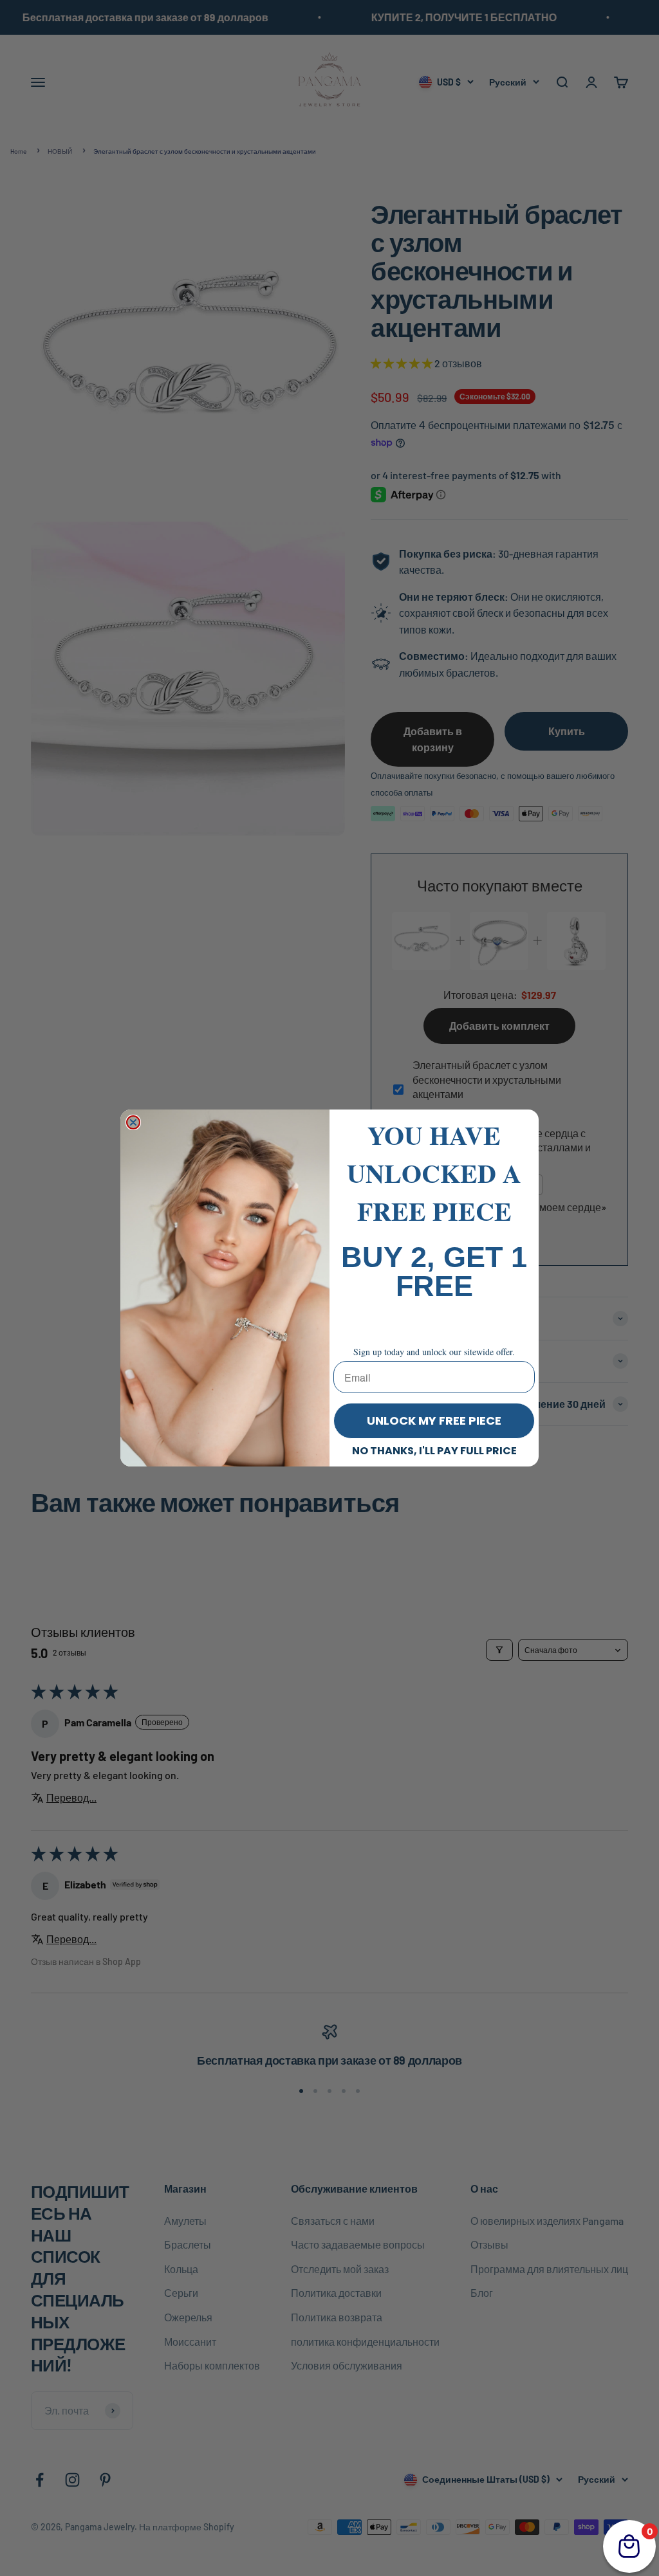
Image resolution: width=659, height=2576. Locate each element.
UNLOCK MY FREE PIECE (434, 1420)
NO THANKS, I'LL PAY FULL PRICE (434, 1451)
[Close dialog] (133, 1122)
